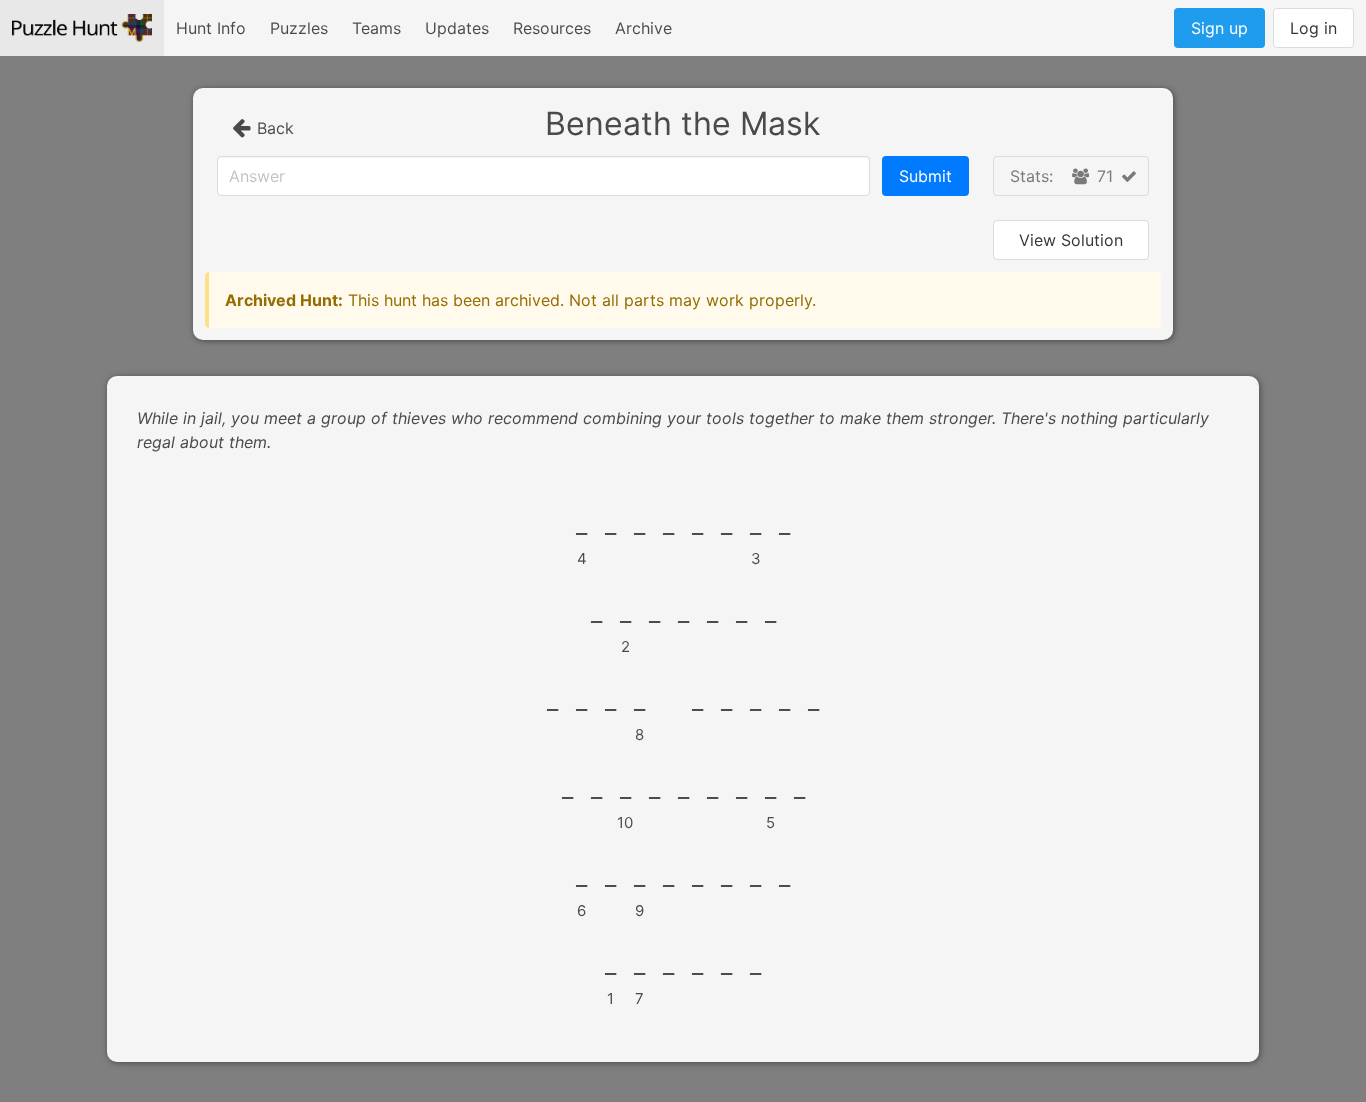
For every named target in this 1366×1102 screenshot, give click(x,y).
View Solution (1071, 240)
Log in (1313, 28)
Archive (643, 28)
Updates (457, 28)
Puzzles (299, 28)
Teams (376, 28)
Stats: (1061, 176)
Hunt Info (211, 28)
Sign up (1219, 28)
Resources (552, 28)
